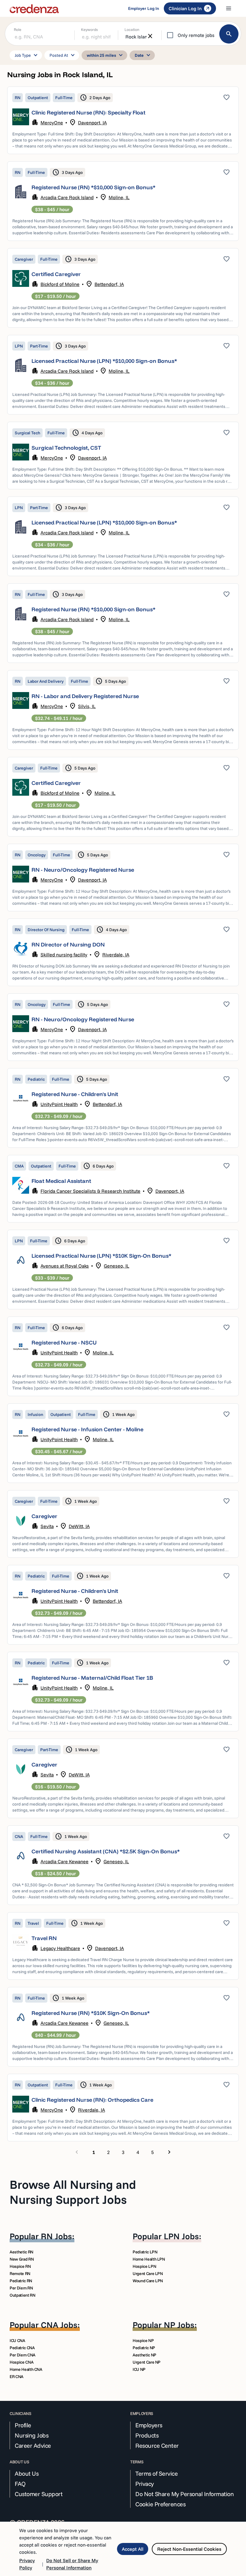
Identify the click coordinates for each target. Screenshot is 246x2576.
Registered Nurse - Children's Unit (75, 1094)
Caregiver (44, 1516)
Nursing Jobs (31, 2435)
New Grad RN (22, 2259)
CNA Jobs (59, 2325)
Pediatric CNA (22, 2348)
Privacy (145, 2484)
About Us (27, 2474)
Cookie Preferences (160, 2504)
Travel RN (44, 1938)
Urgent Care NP (147, 2362)
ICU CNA (17, 2341)
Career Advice (33, 2446)
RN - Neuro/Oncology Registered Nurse (83, 870)
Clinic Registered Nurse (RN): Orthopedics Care (92, 2100)
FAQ (20, 2484)
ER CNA (16, 2377)
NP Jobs (179, 2325)
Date (143, 55)
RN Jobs (56, 2236)
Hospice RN (20, 2266)
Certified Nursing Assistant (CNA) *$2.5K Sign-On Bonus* (106, 1851)
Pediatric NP (144, 2348)
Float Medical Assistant (61, 1181)
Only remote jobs (196, 35)
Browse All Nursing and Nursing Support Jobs (73, 2192)
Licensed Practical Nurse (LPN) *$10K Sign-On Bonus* (101, 1256)
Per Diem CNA (22, 2355)
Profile (23, 2425)
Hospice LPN (144, 2266)
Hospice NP (143, 2341)
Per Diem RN (21, 2288)
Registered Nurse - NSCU (64, 1343)
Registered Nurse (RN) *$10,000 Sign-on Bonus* (93, 187)
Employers (149, 2425)
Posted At (63, 55)
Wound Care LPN (148, 2281)
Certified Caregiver (56, 274)
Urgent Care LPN (148, 2274)
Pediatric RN (21, 2281)
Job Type (27, 55)
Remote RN (20, 2274)
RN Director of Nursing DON (68, 945)
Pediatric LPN (145, 2252)
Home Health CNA (26, 2369)
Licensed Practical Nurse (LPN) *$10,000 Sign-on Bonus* (104, 361)
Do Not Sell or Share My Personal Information (72, 2564)
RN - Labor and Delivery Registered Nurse (85, 696)
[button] (123, 120)
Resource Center (157, 2446)
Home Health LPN (149, 2259)
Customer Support (39, 2494)
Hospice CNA (21, 2362)
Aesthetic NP (144, 2355)
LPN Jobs (181, 2236)
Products (147, 2435)
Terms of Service (156, 2474)
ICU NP (139, 2369)
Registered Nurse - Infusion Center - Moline (87, 1429)
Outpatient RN (22, 2295)
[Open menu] (229, 8)
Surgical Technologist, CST (66, 448)
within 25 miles (106, 55)
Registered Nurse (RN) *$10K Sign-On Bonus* (91, 2013)
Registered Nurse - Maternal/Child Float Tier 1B (92, 1678)
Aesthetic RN (21, 2252)
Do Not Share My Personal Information (184, 2494)
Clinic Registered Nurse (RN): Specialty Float (88, 112)
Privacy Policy (27, 2564)
